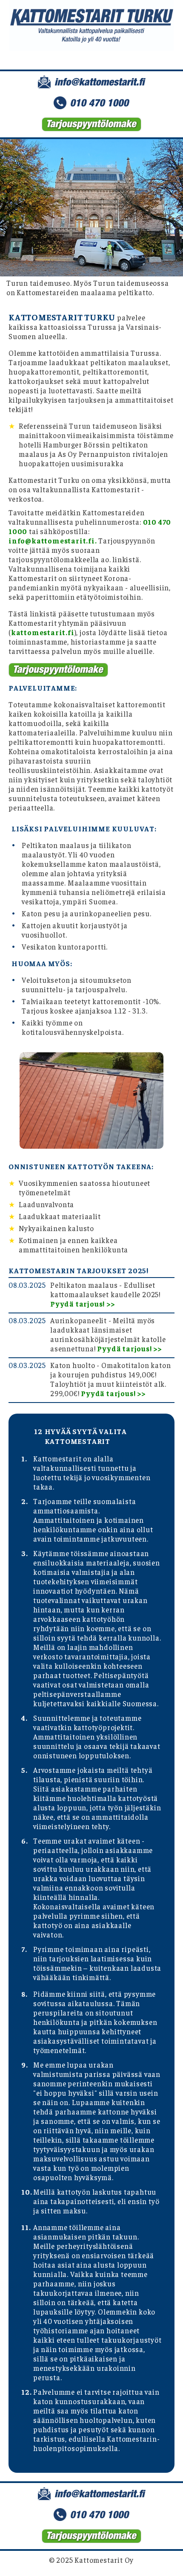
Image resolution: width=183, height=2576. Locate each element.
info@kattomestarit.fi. (53, 540)
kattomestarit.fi (43, 632)
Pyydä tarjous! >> (83, 1304)
